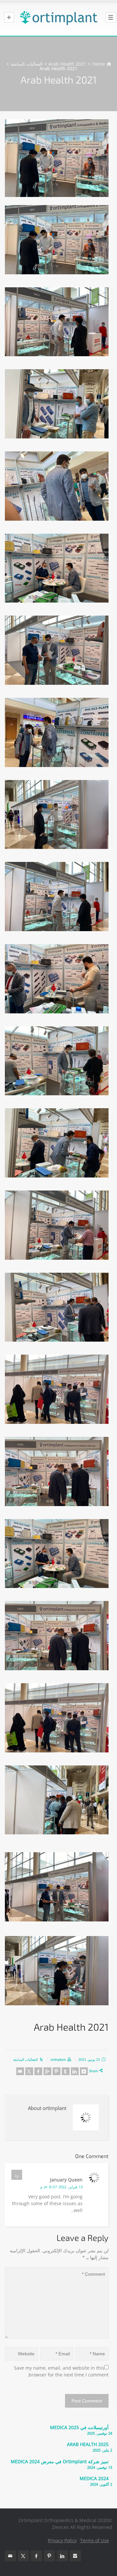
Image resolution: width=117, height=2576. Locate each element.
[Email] (20, 2071)
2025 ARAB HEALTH (88, 2444)
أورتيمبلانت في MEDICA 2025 (79, 2427)
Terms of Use (95, 2540)
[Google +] (47, 2071)
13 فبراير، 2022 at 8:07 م (61, 2187)
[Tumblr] (66, 2071)
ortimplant (58, 2060)
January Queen (66, 2180)
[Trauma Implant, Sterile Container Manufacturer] (58, 18)
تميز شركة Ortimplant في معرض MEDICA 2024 (60, 2461)
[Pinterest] (57, 2071)
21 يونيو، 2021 (89, 2060)
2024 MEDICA (94, 2478)
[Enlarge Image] (57, 158)
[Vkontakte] (84, 2071)
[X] (29, 2071)
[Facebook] (38, 2071)
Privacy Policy (62, 2540)
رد (17, 2175)
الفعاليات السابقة (25, 2060)
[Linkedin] (75, 2071)
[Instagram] (75, 2556)
